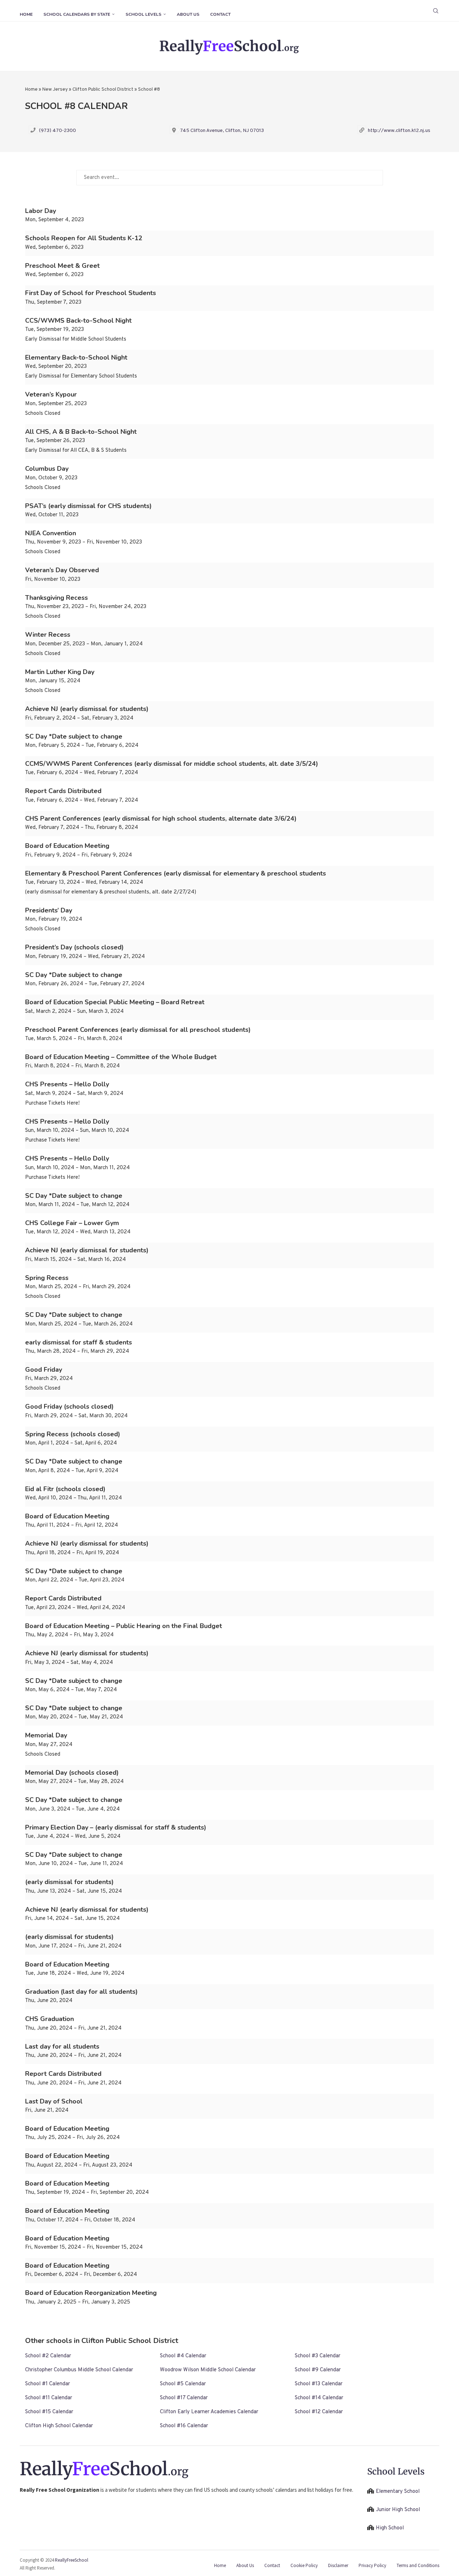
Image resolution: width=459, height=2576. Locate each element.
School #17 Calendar (184, 2398)
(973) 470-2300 (58, 131)
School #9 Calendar (318, 2370)
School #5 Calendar (183, 2384)
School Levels (143, 14)
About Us (188, 14)
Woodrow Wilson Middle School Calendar (208, 2370)
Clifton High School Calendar (59, 2426)
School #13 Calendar (319, 2384)
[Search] (436, 11)
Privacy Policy (372, 2565)
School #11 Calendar (49, 2398)
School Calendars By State (77, 14)
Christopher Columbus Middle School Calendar (79, 2370)
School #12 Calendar (319, 2412)
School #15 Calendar (49, 2412)
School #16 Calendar (184, 2426)
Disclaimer (338, 2565)
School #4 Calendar (183, 2356)
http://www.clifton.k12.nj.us (399, 131)
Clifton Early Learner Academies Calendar (209, 2412)
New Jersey (55, 90)
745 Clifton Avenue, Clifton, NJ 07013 (222, 131)
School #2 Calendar (48, 2356)
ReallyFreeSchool (72, 2560)
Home (26, 14)
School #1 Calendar (48, 2384)
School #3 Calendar (318, 2356)
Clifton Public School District (103, 90)
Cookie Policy (304, 2565)
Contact (220, 14)
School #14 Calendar (319, 2398)
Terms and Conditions (418, 2565)
